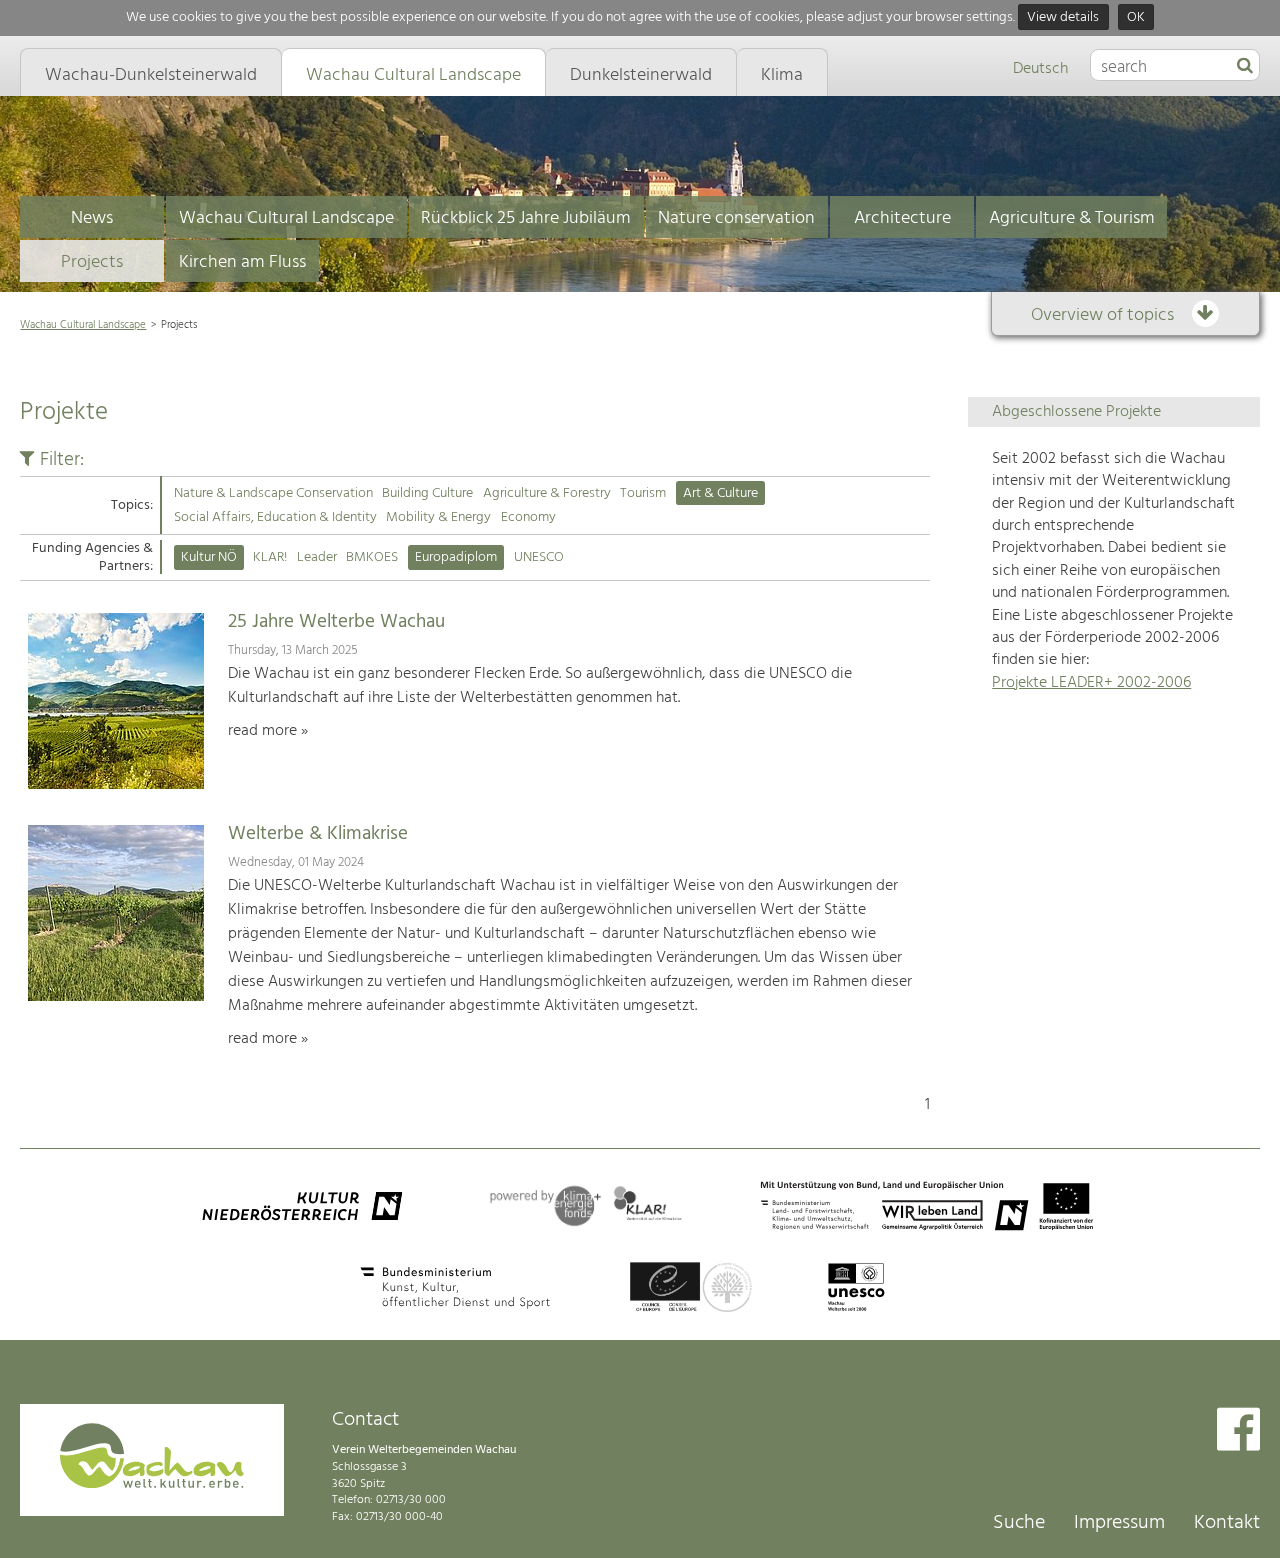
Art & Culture (720, 493)
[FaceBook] (1238, 1431)
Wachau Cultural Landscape (286, 218)
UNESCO (539, 557)
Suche (1019, 1523)
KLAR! (270, 557)
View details (1063, 17)
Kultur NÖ (209, 557)
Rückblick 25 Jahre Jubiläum (526, 218)
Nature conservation (736, 218)
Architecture (902, 218)
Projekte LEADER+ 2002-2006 (1091, 683)
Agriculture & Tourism (1072, 218)
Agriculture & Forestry (547, 493)
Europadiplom (456, 557)
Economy (528, 517)
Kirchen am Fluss (242, 262)
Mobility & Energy (438, 517)
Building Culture (427, 493)
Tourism (643, 493)
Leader (317, 557)
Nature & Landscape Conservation (273, 493)
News (92, 218)
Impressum (1119, 1523)
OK (1136, 17)
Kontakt (1227, 1523)
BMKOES (372, 557)
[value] (1245, 67)
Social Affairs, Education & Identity (275, 517)
